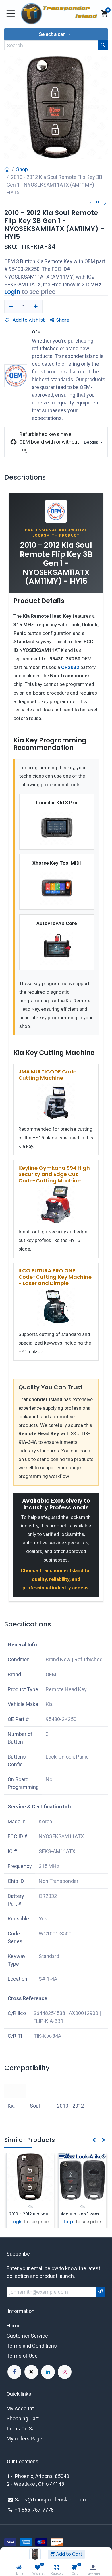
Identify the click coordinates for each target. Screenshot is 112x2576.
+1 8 (20, 2510)
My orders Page (24, 2439)
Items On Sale (23, 2429)
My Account (20, 2408)
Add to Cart (69, 2554)
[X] (31, 2372)
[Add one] (36, 307)
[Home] (19, 2568)
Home (14, 2326)
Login (12, 292)
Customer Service (27, 2336)
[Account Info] (93, 2568)
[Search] (103, 45)
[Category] (56, 2568)
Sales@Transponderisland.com (50, 2500)
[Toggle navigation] (11, 14)
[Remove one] (11, 307)
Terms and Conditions (32, 2346)
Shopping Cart (23, 2418)
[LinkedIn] (48, 2372)
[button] (56, 34)
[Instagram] (65, 2372)
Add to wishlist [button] (28, 320)
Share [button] (63, 320)
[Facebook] (14, 2372)
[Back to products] (98, 203)
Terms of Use (22, 2356)
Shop (22, 169)
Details (92, 442)
